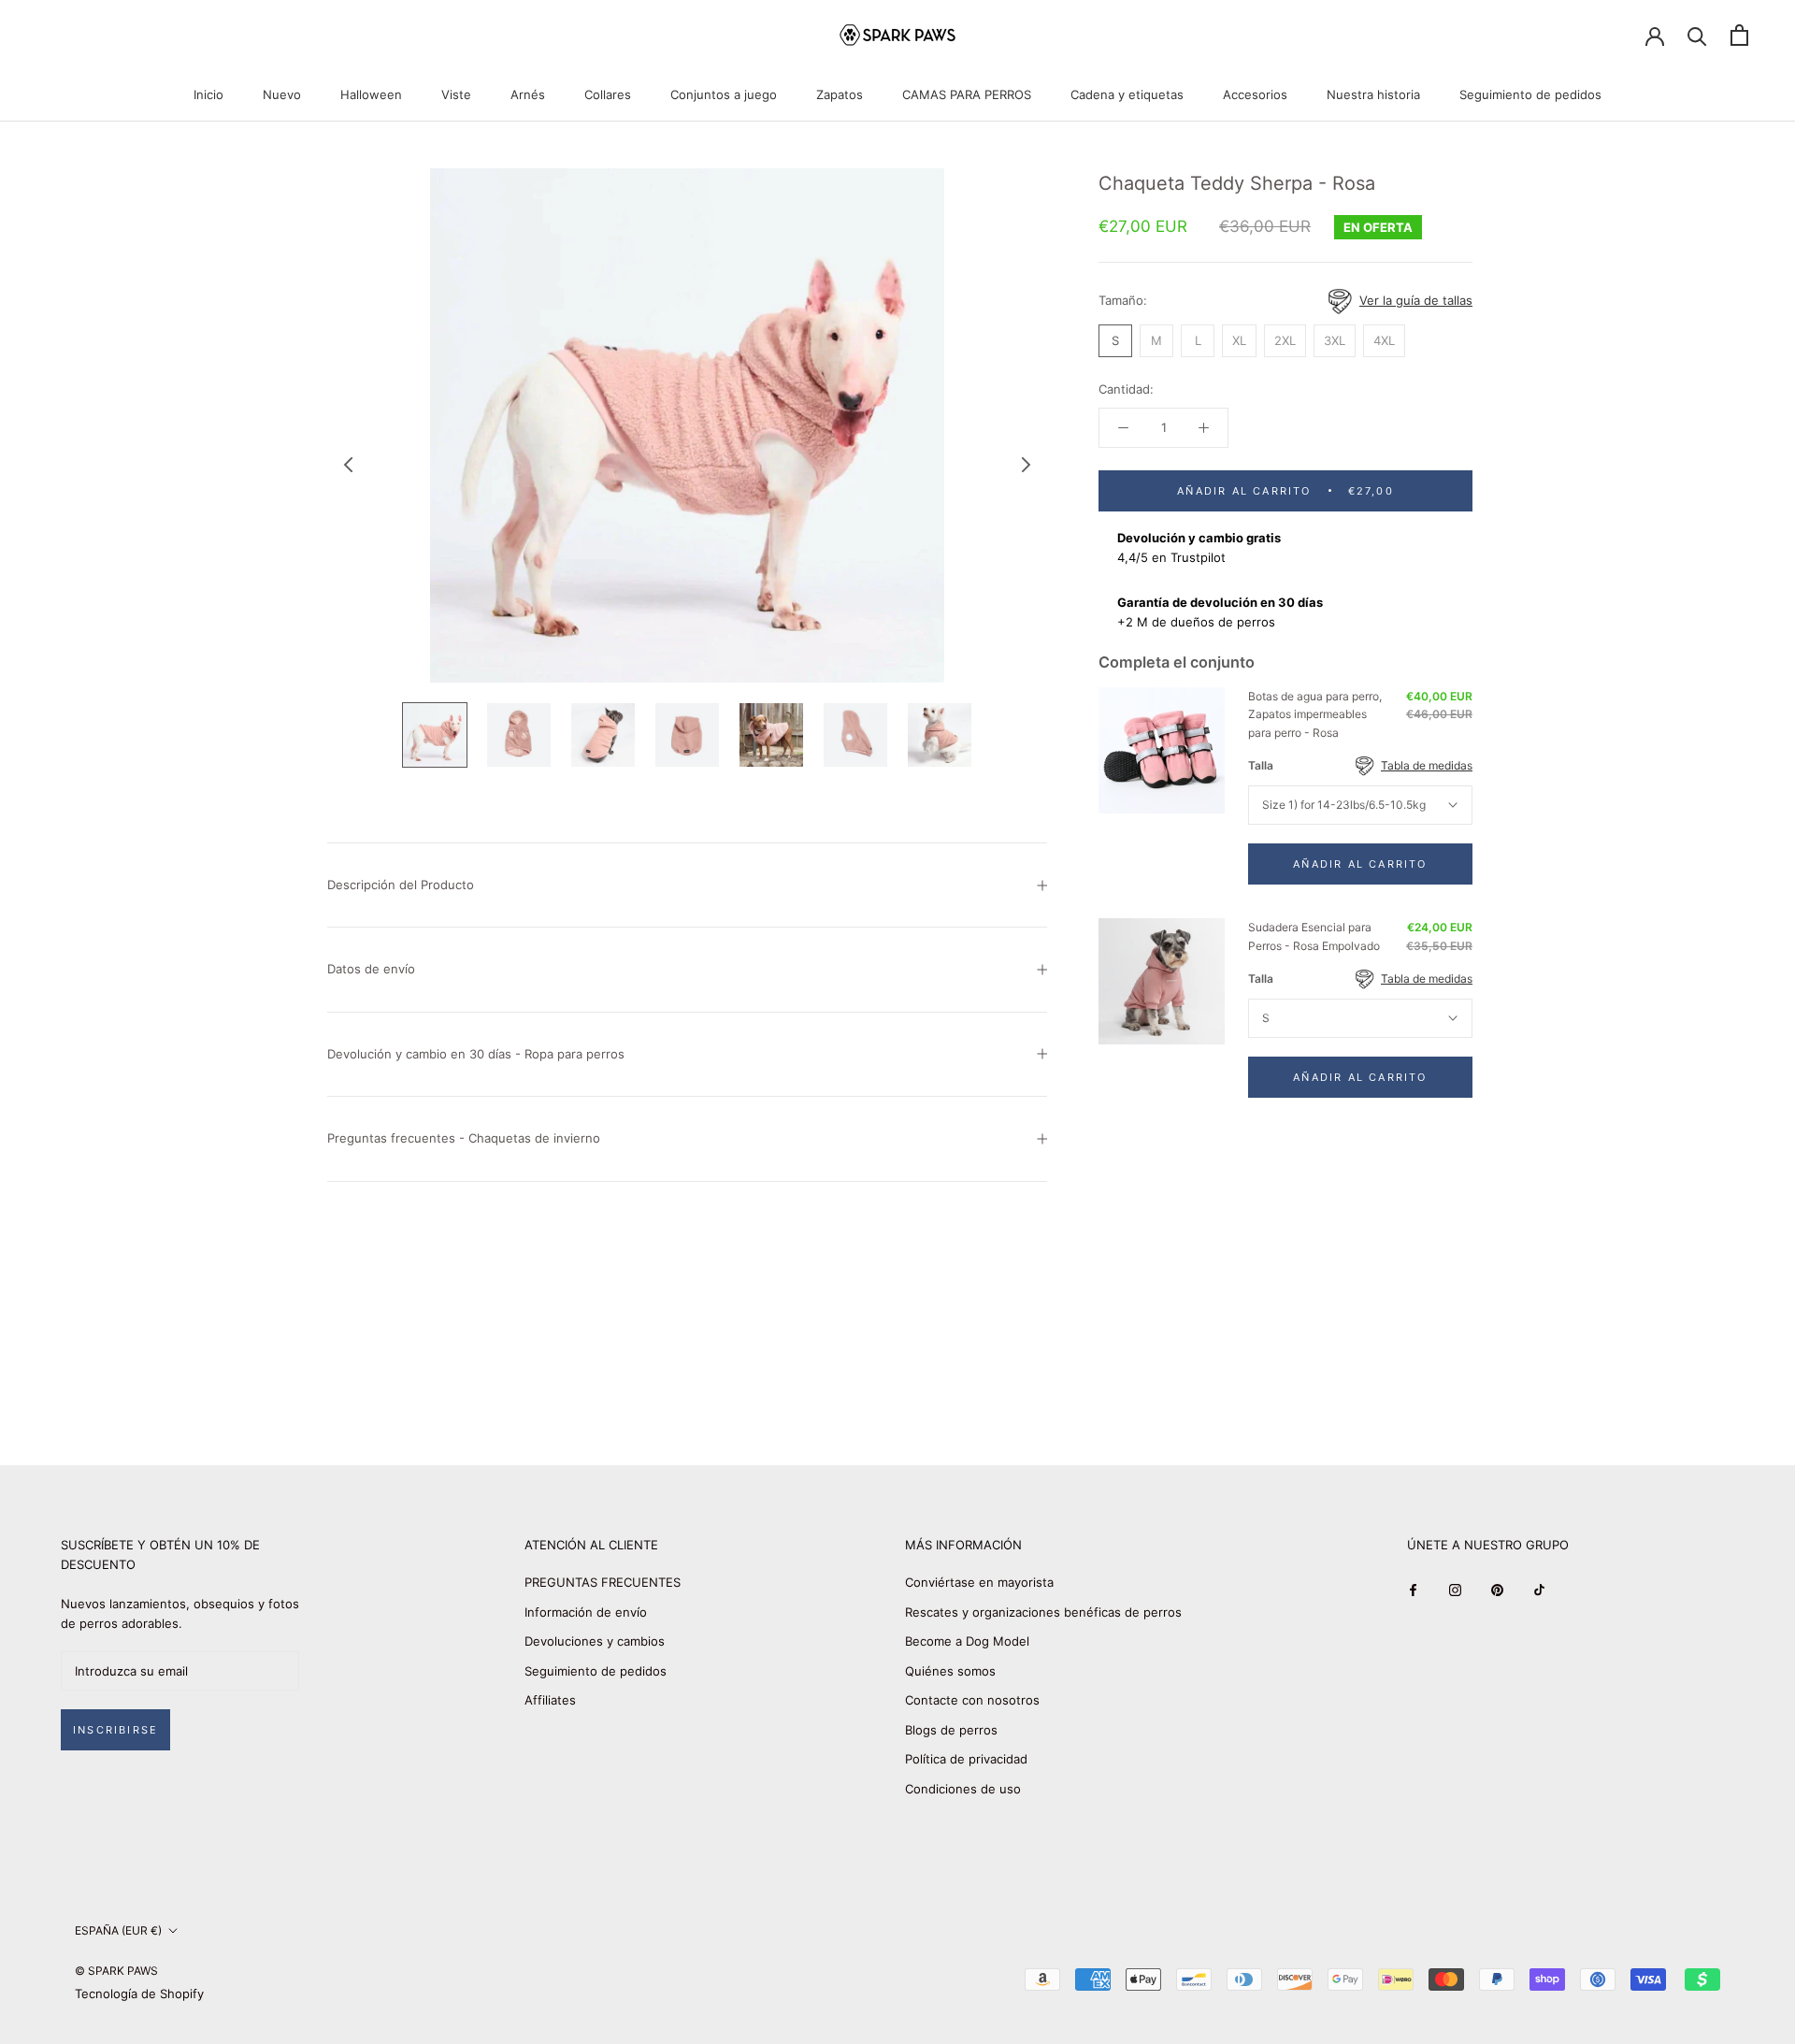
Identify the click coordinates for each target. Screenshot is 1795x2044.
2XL (1285, 340)
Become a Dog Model (967, 1641)
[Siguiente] (1027, 465)
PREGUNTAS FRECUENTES (603, 1582)
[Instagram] (1455, 1589)
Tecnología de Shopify (139, 1994)
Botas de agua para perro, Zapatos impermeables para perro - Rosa (1315, 715)
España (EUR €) (118, 1930)
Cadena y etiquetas (1127, 94)
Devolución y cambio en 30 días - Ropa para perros (476, 1054)
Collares (608, 94)
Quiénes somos (950, 1671)
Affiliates (550, 1700)
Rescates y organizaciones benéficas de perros (1043, 1612)
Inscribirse (115, 1730)
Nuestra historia (1373, 94)
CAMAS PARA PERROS (967, 94)
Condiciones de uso (963, 1789)
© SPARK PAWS (116, 1971)
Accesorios (1255, 94)
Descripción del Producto (401, 885)
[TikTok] (1539, 1589)
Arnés (528, 94)
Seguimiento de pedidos (1530, 94)
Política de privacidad (966, 1759)
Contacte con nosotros (972, 1700)
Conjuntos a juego (724, 94)
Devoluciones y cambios (595, 1641)
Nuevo (282, 94)
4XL (1384, 340)
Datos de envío (371, 969)
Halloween (371, 94)
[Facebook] (1413, 1589)
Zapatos (840, 94)
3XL (1335, 340)
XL (1239, 340)
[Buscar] (1697, 35)
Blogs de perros (951, 1730)
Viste (456, 94)
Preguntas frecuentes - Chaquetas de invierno (464, 1138)
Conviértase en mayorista (979, 1582)
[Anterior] (349, 465)
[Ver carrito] (1739, 35)
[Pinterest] (1497, 1589)
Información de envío (586, 1612)
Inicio (208, 94)
